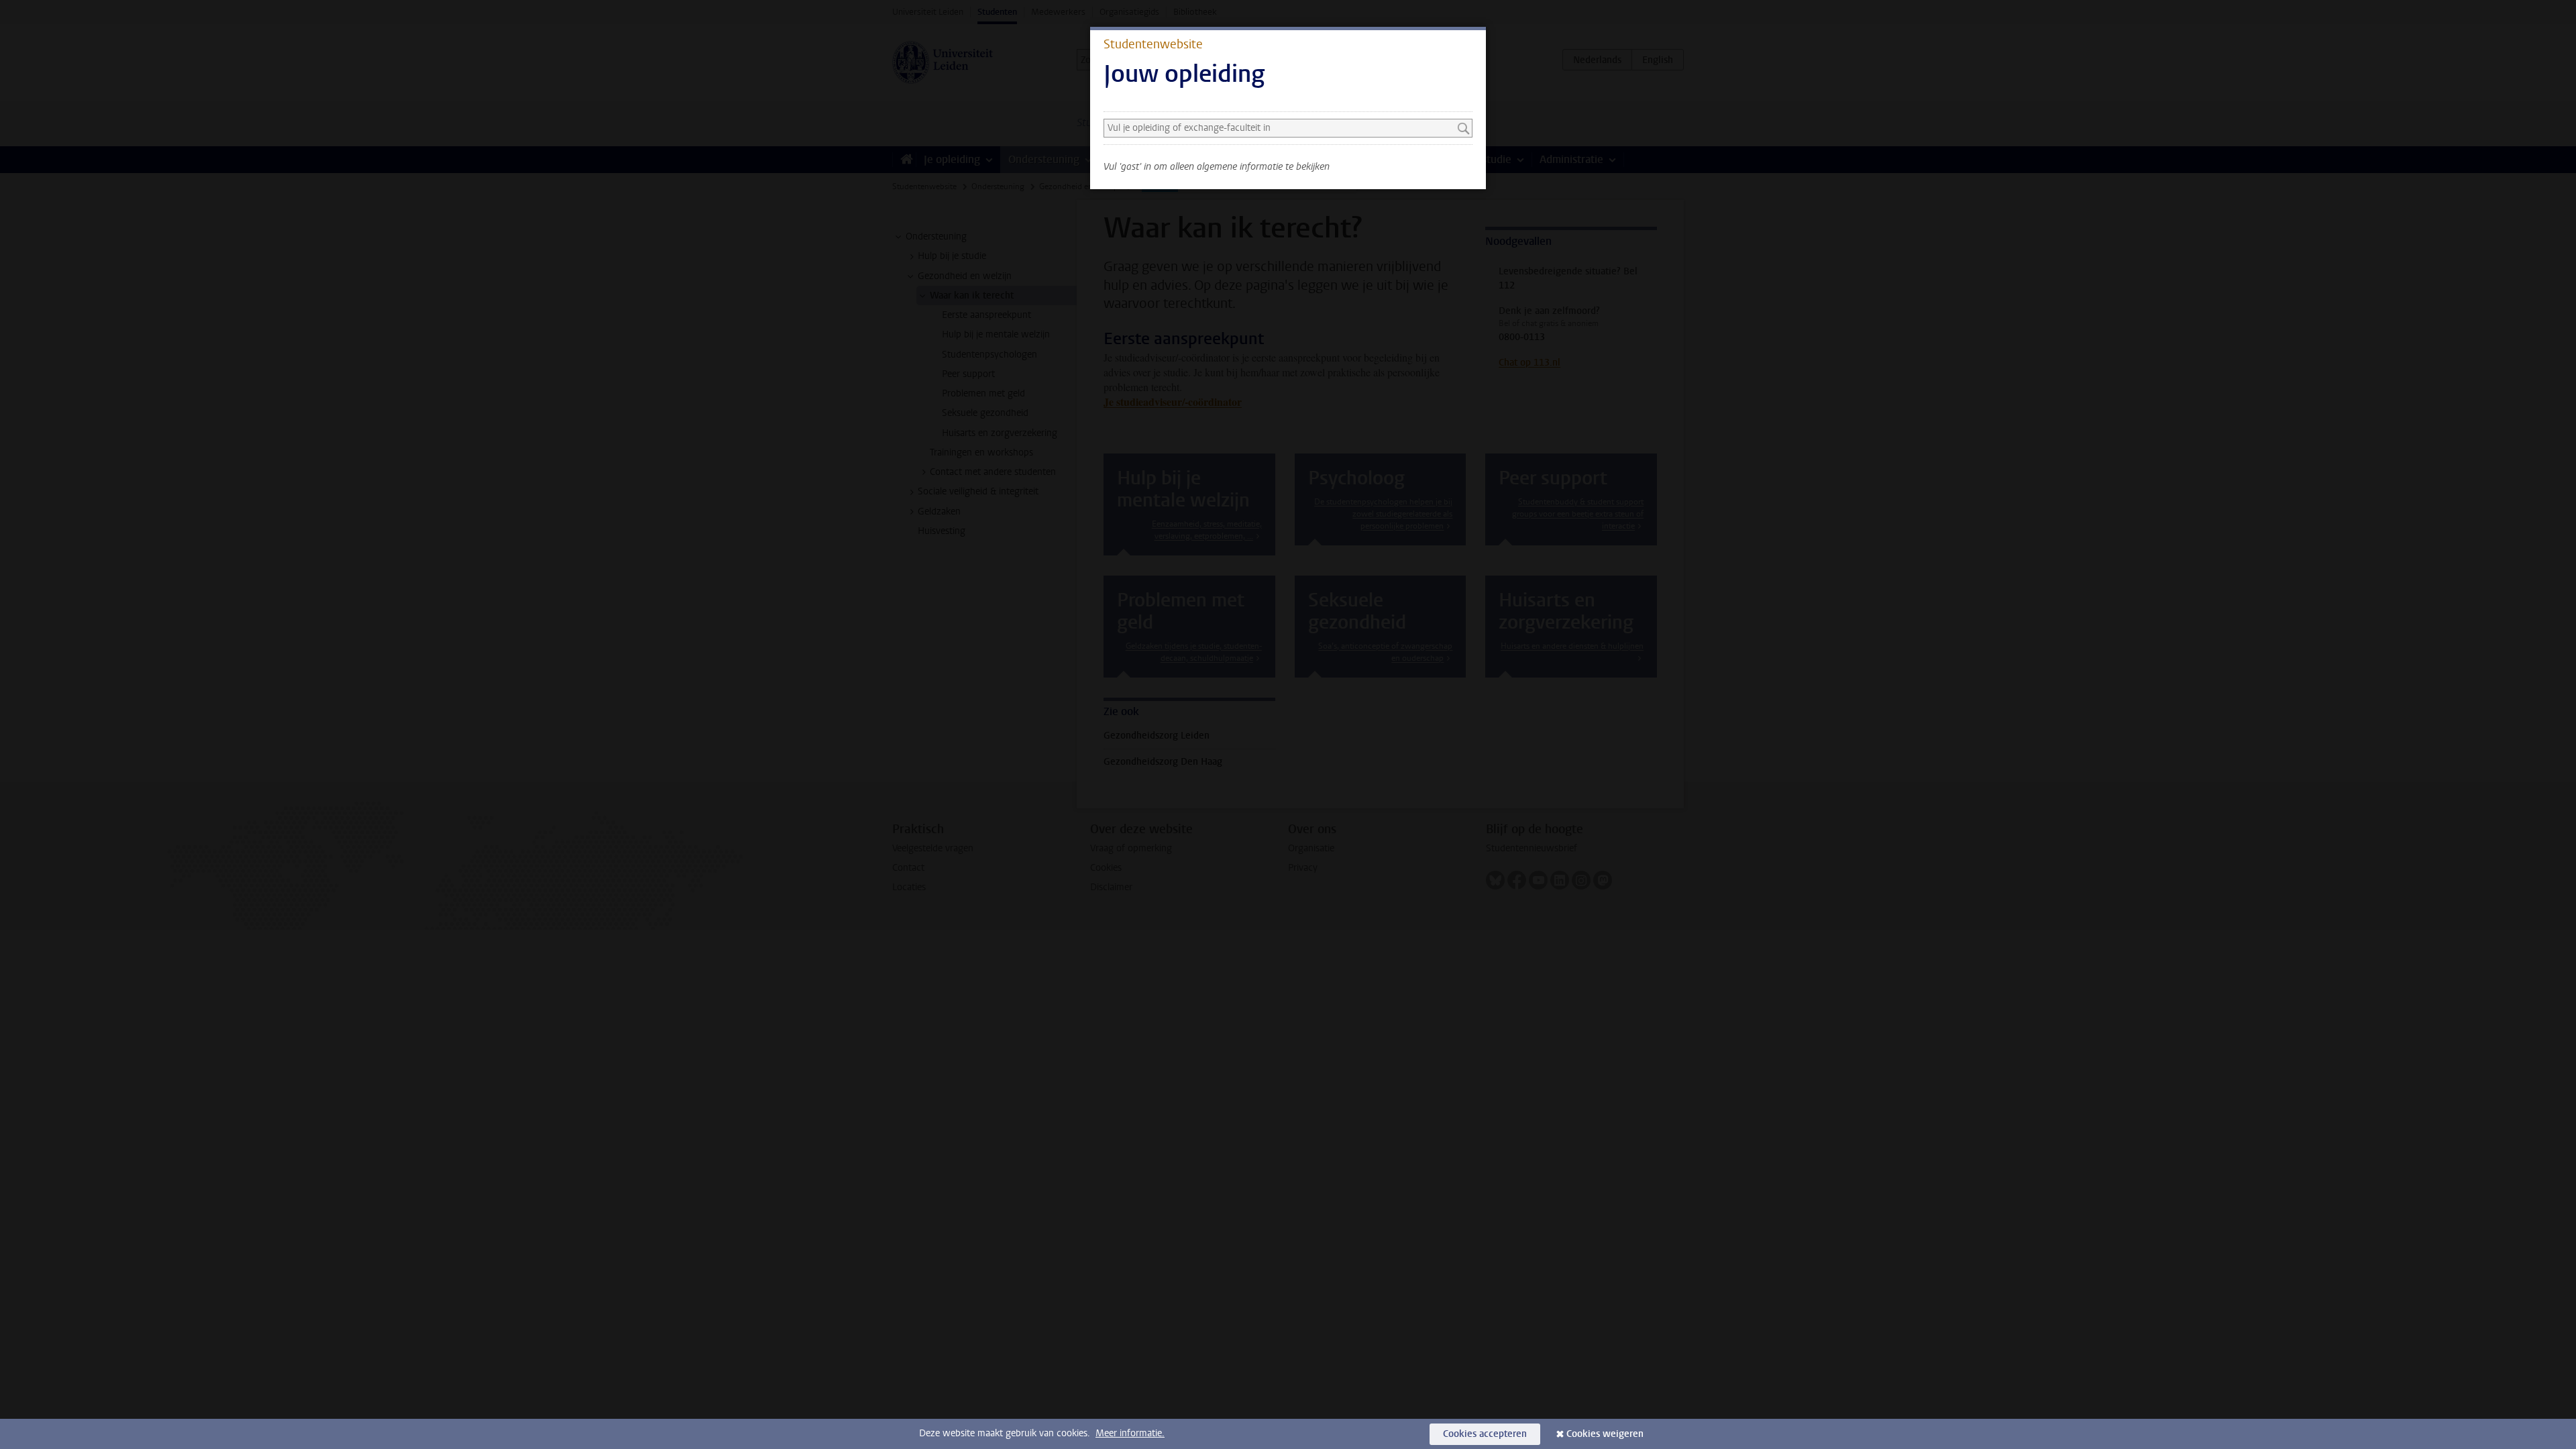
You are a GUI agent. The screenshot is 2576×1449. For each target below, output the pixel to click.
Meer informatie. (1130, 1433)
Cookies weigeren (1605, 1434)
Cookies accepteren (1485, 1434)
